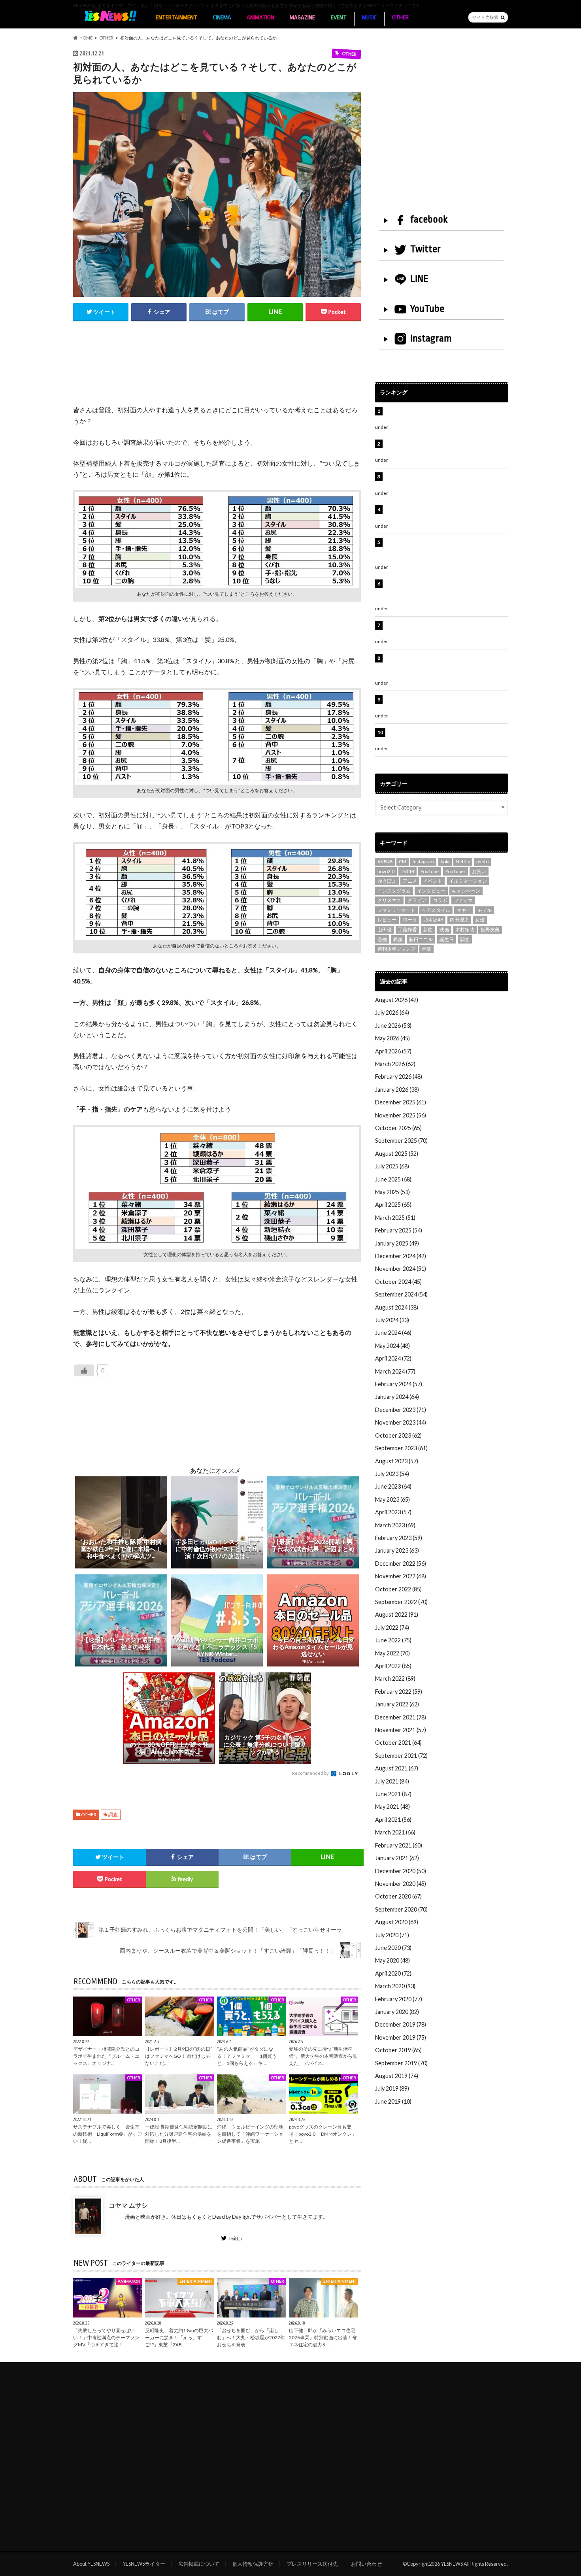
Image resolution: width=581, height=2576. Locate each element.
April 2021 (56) (393, 1820)
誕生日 (447, 939)
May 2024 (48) (392, 1346)
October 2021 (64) (398, 1743)
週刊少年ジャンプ (396, 949)
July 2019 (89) (392, 2088)
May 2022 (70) (392, 1653)
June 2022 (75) (393, 1640)
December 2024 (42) (401, 1256)
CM (403, 861)
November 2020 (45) (401, 1884)
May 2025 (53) (392, 1192)
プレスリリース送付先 (312, 2564)
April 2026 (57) (393, 1051)
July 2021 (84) (392, 1781)
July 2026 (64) (392, 1012)
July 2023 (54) (392, 1474)
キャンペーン (466, 891)
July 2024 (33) (392, 1320)
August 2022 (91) (397, 1614)
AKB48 (385, 861)
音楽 (426, 949)
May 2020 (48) (392, 1960)
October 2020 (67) (398, 1896)
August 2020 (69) (397, 1922)
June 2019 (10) (393, 2101)
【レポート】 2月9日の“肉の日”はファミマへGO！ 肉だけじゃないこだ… (179, 2056)
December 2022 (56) (401, 1564)
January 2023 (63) (397, 1550)
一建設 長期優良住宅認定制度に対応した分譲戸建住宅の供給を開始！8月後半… (179, 2134)
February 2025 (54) (399, 1230)
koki (445, 861)
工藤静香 (407, 929)
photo (482, 861)
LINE (419, 279)
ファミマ (463, 900)
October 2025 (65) (398, 1128)
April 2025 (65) (393, 1205)
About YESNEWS (91, 2564)
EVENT (339, 18)
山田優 (385, 929)
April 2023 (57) (393, 1512)
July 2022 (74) (392, 1628)
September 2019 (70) (401, 2063)
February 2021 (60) (399, 1845)
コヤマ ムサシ (128, 2205)
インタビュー (431, 891)
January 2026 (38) (397, 1090)
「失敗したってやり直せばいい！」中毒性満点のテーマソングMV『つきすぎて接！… (106, 2337)
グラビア (417, 900)
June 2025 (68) (393, 1179)
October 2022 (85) (398, 1589)
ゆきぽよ (387, 881)
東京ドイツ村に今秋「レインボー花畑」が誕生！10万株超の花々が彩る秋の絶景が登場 (442, 481)
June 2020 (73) (393, 1948)
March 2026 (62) (395, 1064)
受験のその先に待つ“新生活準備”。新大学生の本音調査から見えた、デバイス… (323, 2056)
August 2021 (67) (397, 1768)
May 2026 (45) (392, 1038)
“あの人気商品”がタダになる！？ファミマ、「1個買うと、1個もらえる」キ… (247, 2056)
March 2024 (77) (395, 1371)
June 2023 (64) (393, 1486)
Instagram (431, 338)
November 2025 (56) (401, 1115)
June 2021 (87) (393, 1794)
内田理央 (459, 920)
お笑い (479, 871)
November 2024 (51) (401, 1269)
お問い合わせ (366, 2564)
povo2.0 (386, 871)
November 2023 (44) (401, 1422)
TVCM (407, 871)
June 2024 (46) (393, 1333)
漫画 (382, 939)
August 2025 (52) (397, 1154)
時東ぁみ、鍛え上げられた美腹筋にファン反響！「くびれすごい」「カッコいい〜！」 (442, 514)
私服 (398, 939)
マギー (464, 910)
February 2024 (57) (399, 1384)
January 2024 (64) (397, 1397)
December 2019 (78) (401, 2024)
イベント (433, 881)
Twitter (235, 2238)
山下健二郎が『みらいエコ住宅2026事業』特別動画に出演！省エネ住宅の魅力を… (323, 2337)
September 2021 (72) (401, 1756)
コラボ (440, 900)
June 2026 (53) (393, 1026)
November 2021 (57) (401, 1730)
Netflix (463, 861)
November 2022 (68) (401, 1576)
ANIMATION (260, 18)
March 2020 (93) (395, 1986)
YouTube (427, 309)
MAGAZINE (302, 18)
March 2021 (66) (395, 1832)
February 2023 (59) (399, 1538)
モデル (485, 910)
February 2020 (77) (399, 1999)
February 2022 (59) (399, 1692)
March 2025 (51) (395, 1218)
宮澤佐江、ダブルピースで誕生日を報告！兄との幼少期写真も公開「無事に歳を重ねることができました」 (445, 666)
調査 (113, 1815)
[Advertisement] (217, 372)
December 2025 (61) (401, 1102)
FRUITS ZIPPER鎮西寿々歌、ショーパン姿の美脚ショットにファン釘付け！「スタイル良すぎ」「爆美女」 (446, 592)
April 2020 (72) (393, 1973)
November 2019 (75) (401, 2037)
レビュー (387, 920)
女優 (480, 920)
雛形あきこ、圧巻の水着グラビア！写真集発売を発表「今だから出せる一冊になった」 (445, 448)
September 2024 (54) (401, 1294)
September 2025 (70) (401, 1141)
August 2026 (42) (397, 1000)
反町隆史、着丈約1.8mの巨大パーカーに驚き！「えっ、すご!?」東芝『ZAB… (179, 2337)
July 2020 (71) (392, 1935)
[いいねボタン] (84, 1370)
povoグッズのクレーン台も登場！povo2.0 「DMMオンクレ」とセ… (323, 2134)
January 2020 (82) (397, 2012)
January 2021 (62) (397, 1858)
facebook (429, 219)
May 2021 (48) (392, 1807)
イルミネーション (468, 881)
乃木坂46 (433, 920)
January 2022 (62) (397, 1704)
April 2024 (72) (393, 1358)
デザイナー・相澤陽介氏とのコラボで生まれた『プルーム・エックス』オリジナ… (106, 2056)
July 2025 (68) (392, 1166)
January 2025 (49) (397, 1243)
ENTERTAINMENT (176, 18)
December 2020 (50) (401, 1871)
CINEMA (222, 18)
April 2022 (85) (393, 1666)
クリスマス (389, 900)
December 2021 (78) (401, 1717)
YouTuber (456, 871)
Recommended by (311, 1773)
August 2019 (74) (397, 2076)
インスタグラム (394, 891)
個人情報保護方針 (253, 2564)
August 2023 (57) (397, 1461)
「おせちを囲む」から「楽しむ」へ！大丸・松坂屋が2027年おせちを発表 (251, 2337)
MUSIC (369, 18)
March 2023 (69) (395, 1525)
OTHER (400, 18)
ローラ (410, 920)
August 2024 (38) (397, 1307)
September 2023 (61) (401, 1448)
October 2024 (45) (398, 1282)
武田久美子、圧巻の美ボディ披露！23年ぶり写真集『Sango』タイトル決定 (445, 737)
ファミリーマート (396, 910)
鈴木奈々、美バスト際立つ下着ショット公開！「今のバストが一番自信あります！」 (445, 704)
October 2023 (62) (398, 1435)
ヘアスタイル (436, 910)
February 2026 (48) (399, 1077)
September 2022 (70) (401, 1602)
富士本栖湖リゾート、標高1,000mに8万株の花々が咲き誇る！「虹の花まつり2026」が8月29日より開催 (447, 551)
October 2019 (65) (398, 2050)
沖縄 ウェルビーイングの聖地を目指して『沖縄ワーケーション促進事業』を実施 (250, 2134)
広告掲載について (199, 2564)
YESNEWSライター (144, 2564)
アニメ (410, 881)
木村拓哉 (465, 929)
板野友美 (490, 929)
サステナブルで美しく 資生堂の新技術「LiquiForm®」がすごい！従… (108, 2134)
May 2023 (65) (392, 1499)
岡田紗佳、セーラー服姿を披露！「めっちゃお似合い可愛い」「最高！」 (445, 415)
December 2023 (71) (401, 1410)
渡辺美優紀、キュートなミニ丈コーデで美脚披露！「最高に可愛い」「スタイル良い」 (445, 629)
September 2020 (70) (401, 1909)
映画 (444, 929)
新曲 (428, 929)
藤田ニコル (421, 939)
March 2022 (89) (395, 1679)
